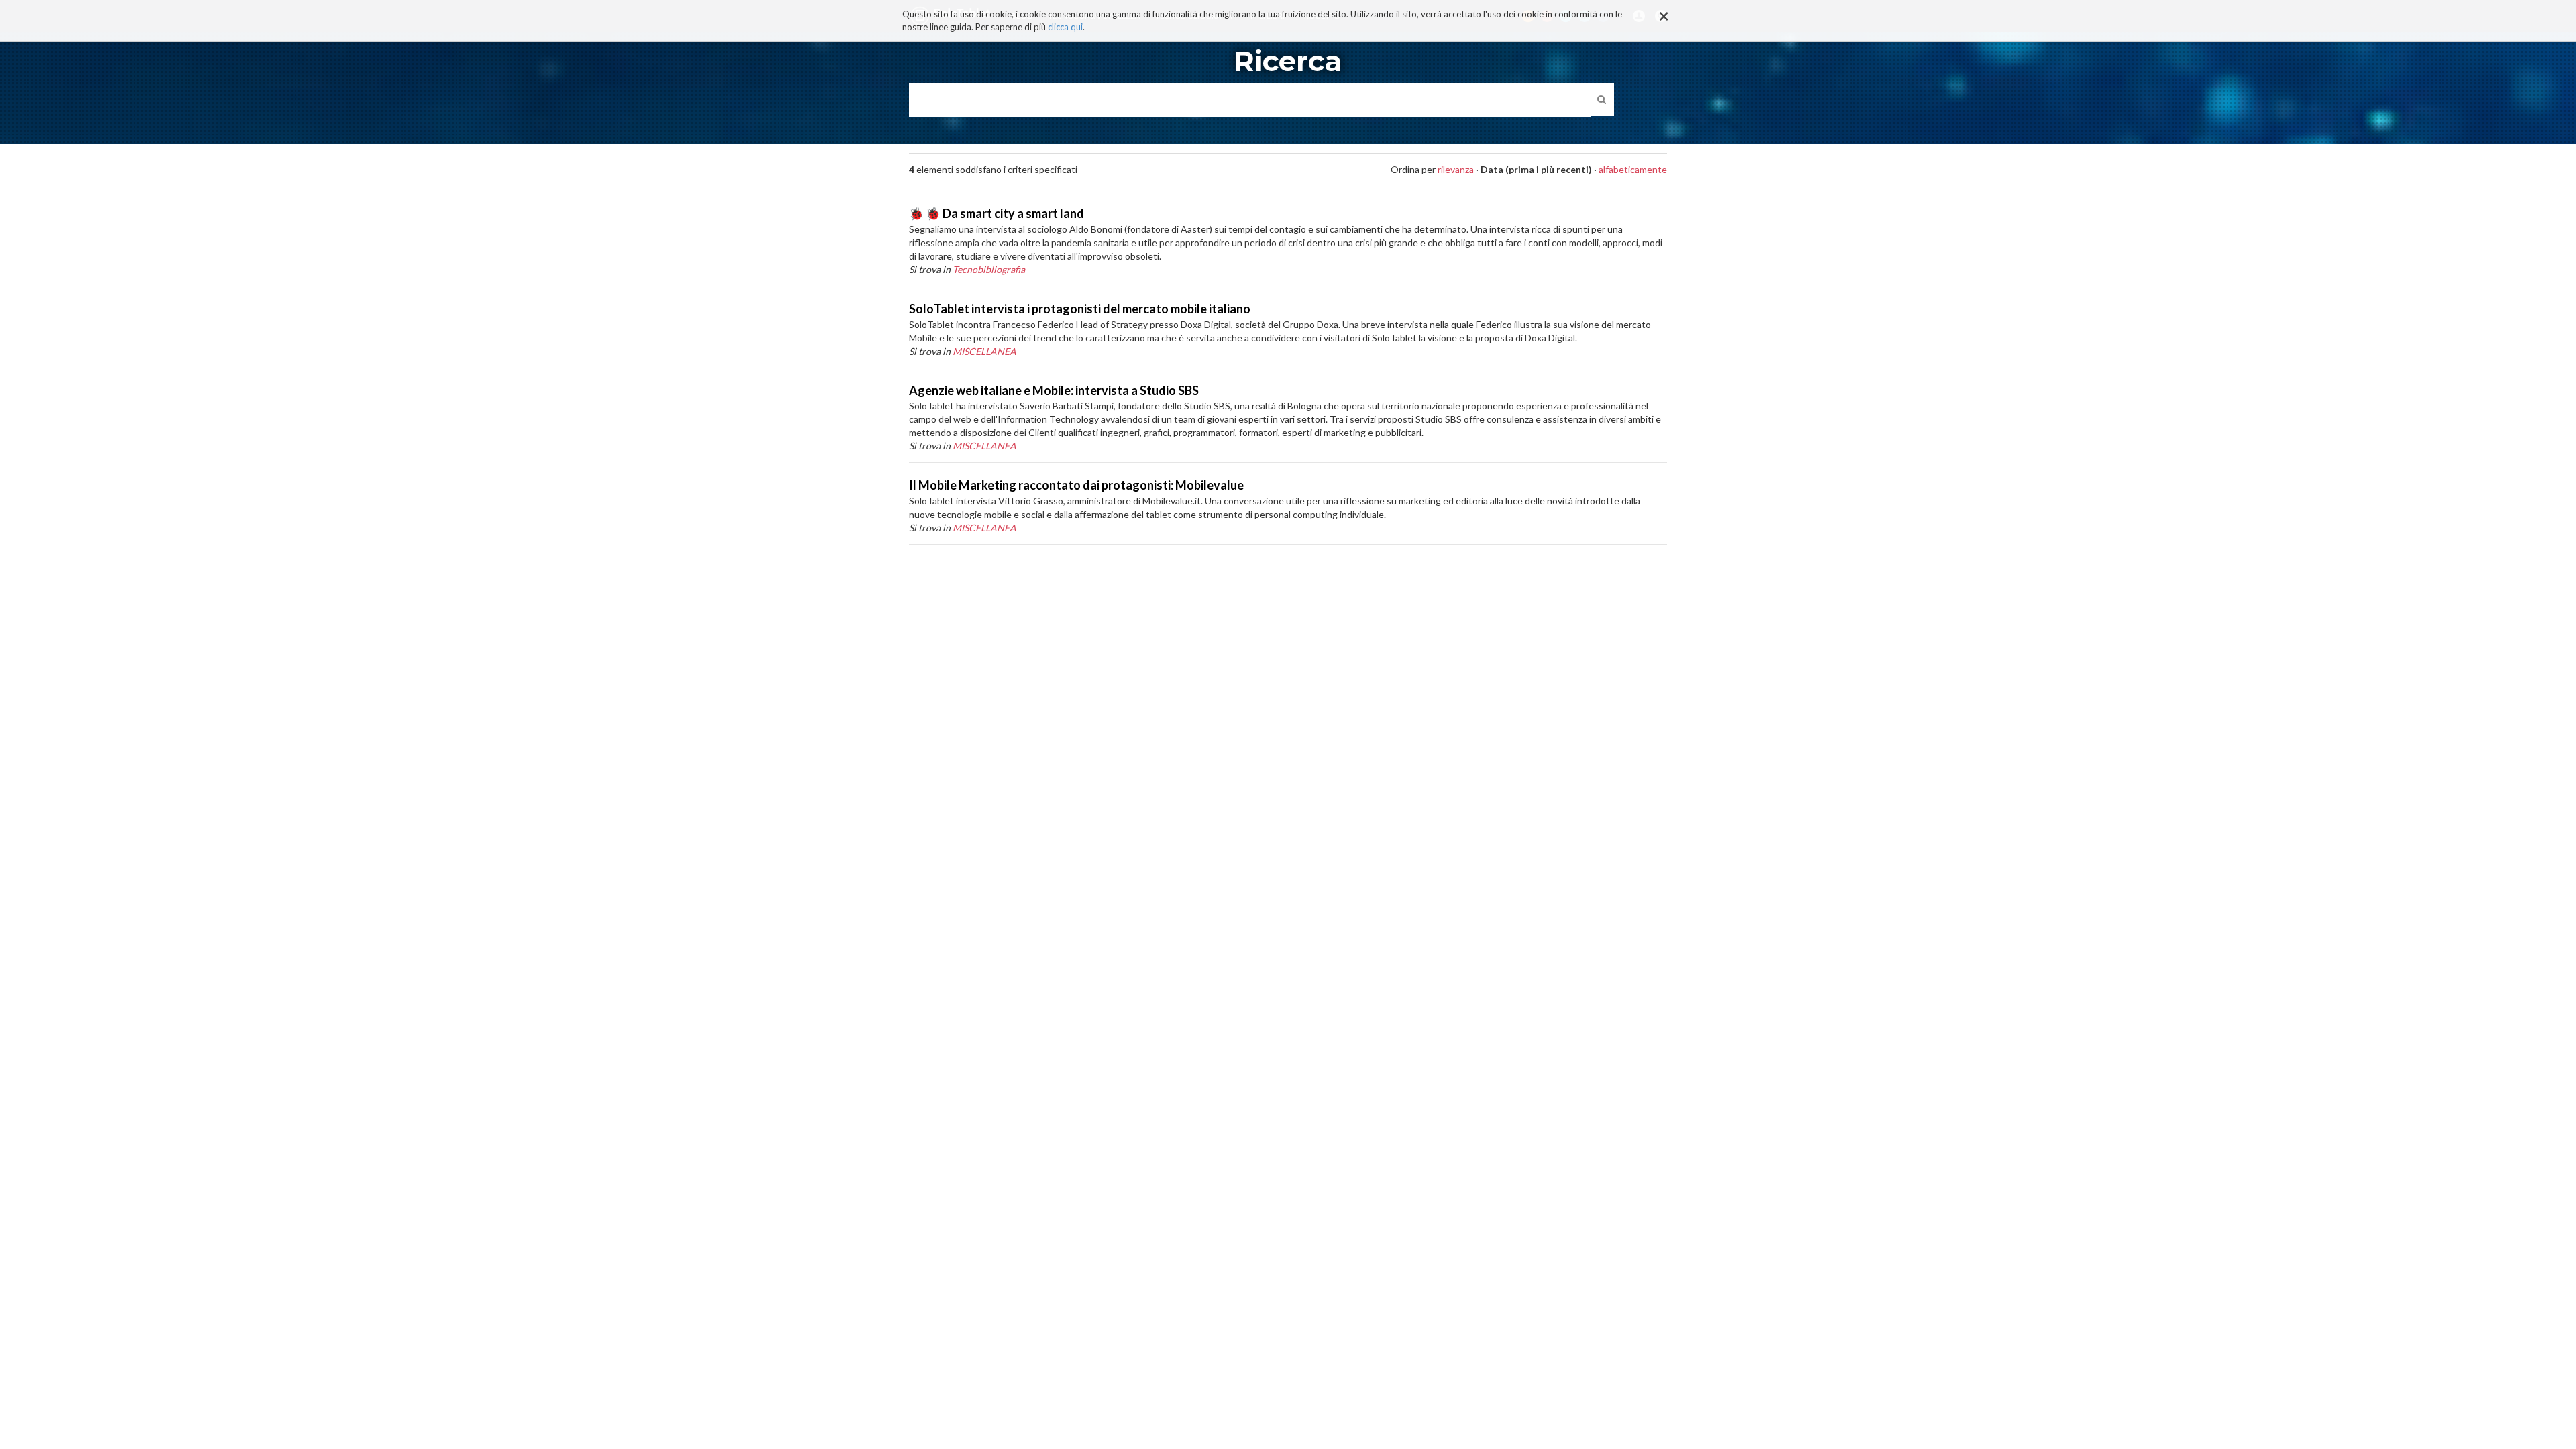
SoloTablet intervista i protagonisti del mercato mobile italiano (1080, 309)
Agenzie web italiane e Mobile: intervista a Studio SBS (1054, 390)
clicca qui (1065, 27)
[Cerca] (1602, 99)
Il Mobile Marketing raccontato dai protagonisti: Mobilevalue (1076, 485)
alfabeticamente (1633, 169)
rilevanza (1456, 169)
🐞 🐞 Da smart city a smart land (997, 213)
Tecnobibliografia (989, 269)
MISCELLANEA (984, 351)
